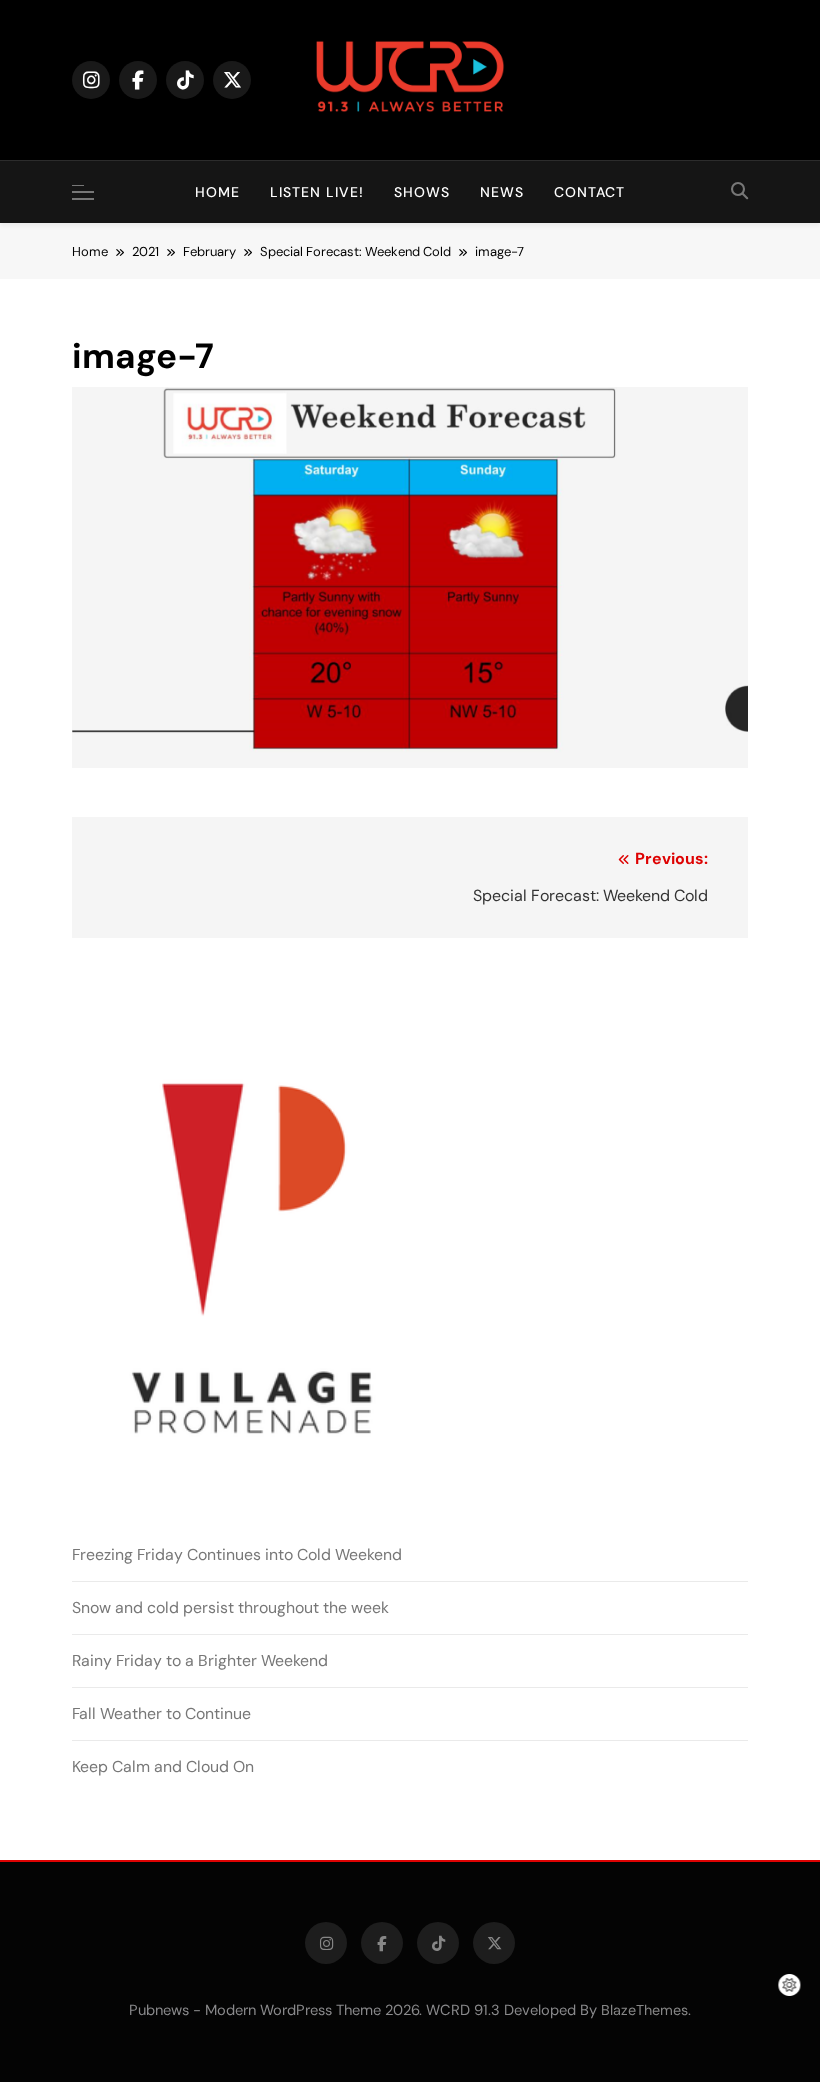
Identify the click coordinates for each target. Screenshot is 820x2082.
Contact (589, 192)
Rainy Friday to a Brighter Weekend (200, 1660)
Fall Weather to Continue (161, 1713)
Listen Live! (317, 192)
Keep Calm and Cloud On (163, 1766)
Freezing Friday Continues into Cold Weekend (237, 1554)
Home (217, 192)
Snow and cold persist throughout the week (230, 1607)
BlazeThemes (644, 2010)
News (502, 192)
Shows (422, 192)
